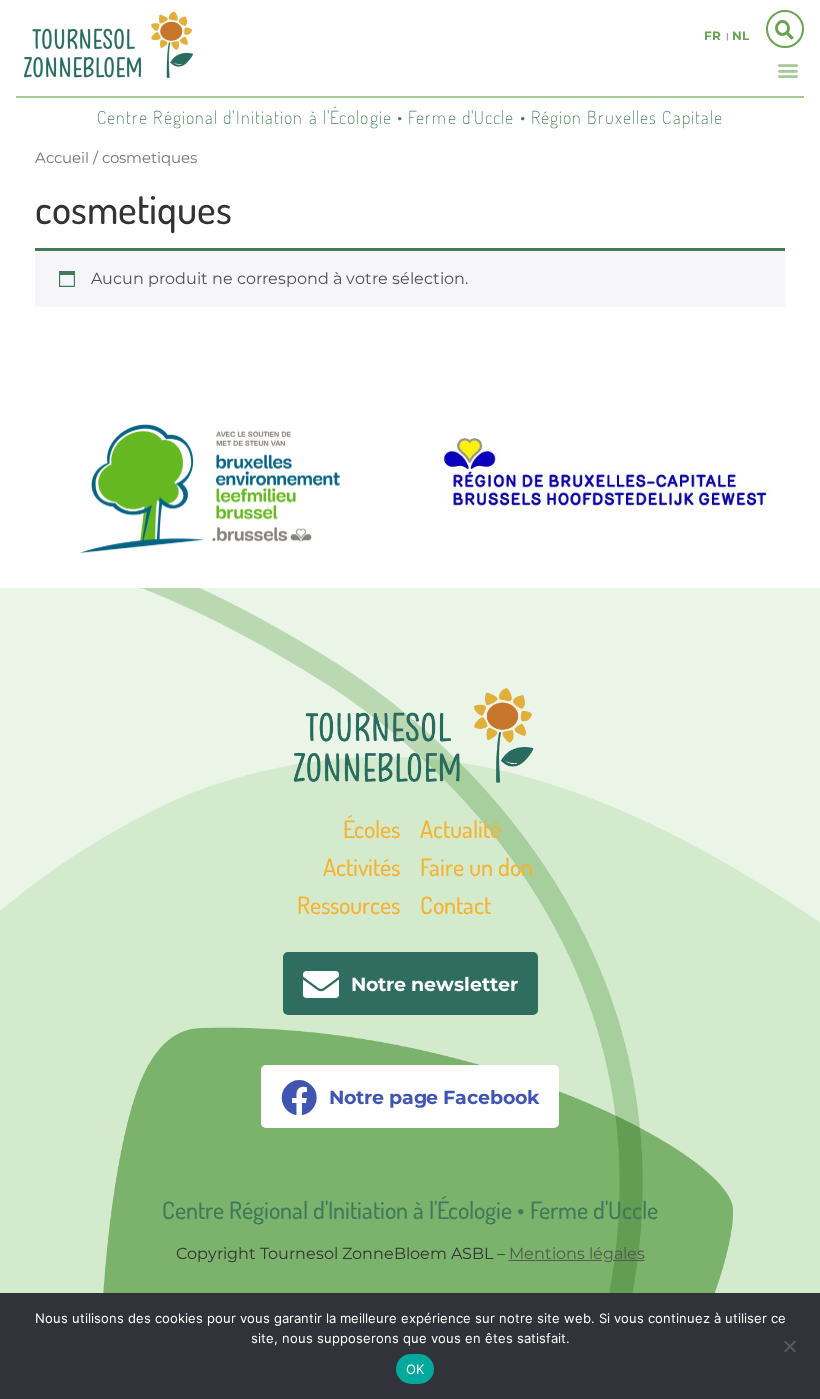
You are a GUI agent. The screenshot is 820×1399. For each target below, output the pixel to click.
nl (740, 35)
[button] (787, 69)
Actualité (460, 828)
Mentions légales (577, 1253)
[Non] (789, 1344)
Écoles (371, 828)
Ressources (348, 904)
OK (415, 1369)
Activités (361, 866)
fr (712, 35)
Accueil (62, 158)
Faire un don (476, 866)
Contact (455, 904)
